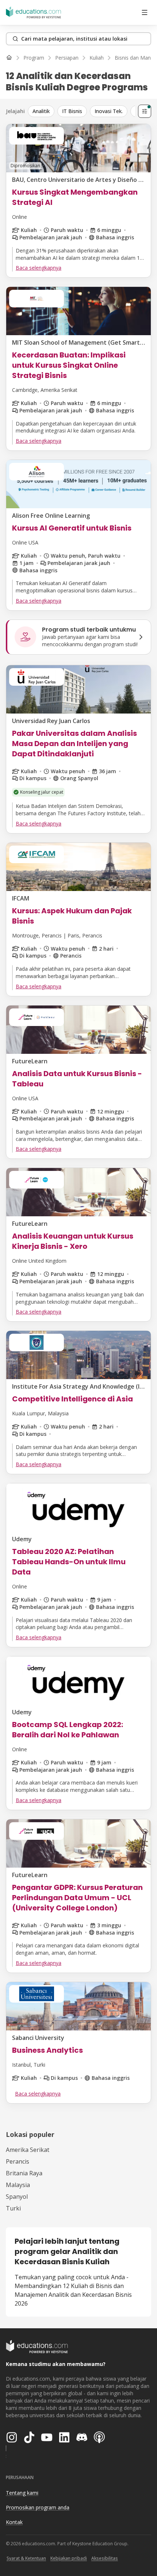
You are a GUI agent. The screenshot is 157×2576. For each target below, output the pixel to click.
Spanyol (17, 2197)
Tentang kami (22, 2493)
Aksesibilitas (105, 2558)
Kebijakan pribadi (69, 2558)
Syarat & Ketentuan (26, 2558)
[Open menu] (145, 12)
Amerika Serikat (28, 2150)
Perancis (18, 2161)
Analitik (41, 111)
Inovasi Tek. (109, 111)
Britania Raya (24, 2173)
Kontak (14, 2522)
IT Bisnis (72, 111)
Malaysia (18, 2185)
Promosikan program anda (38, 2507)
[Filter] (145, 111)
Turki (13, 2208)
